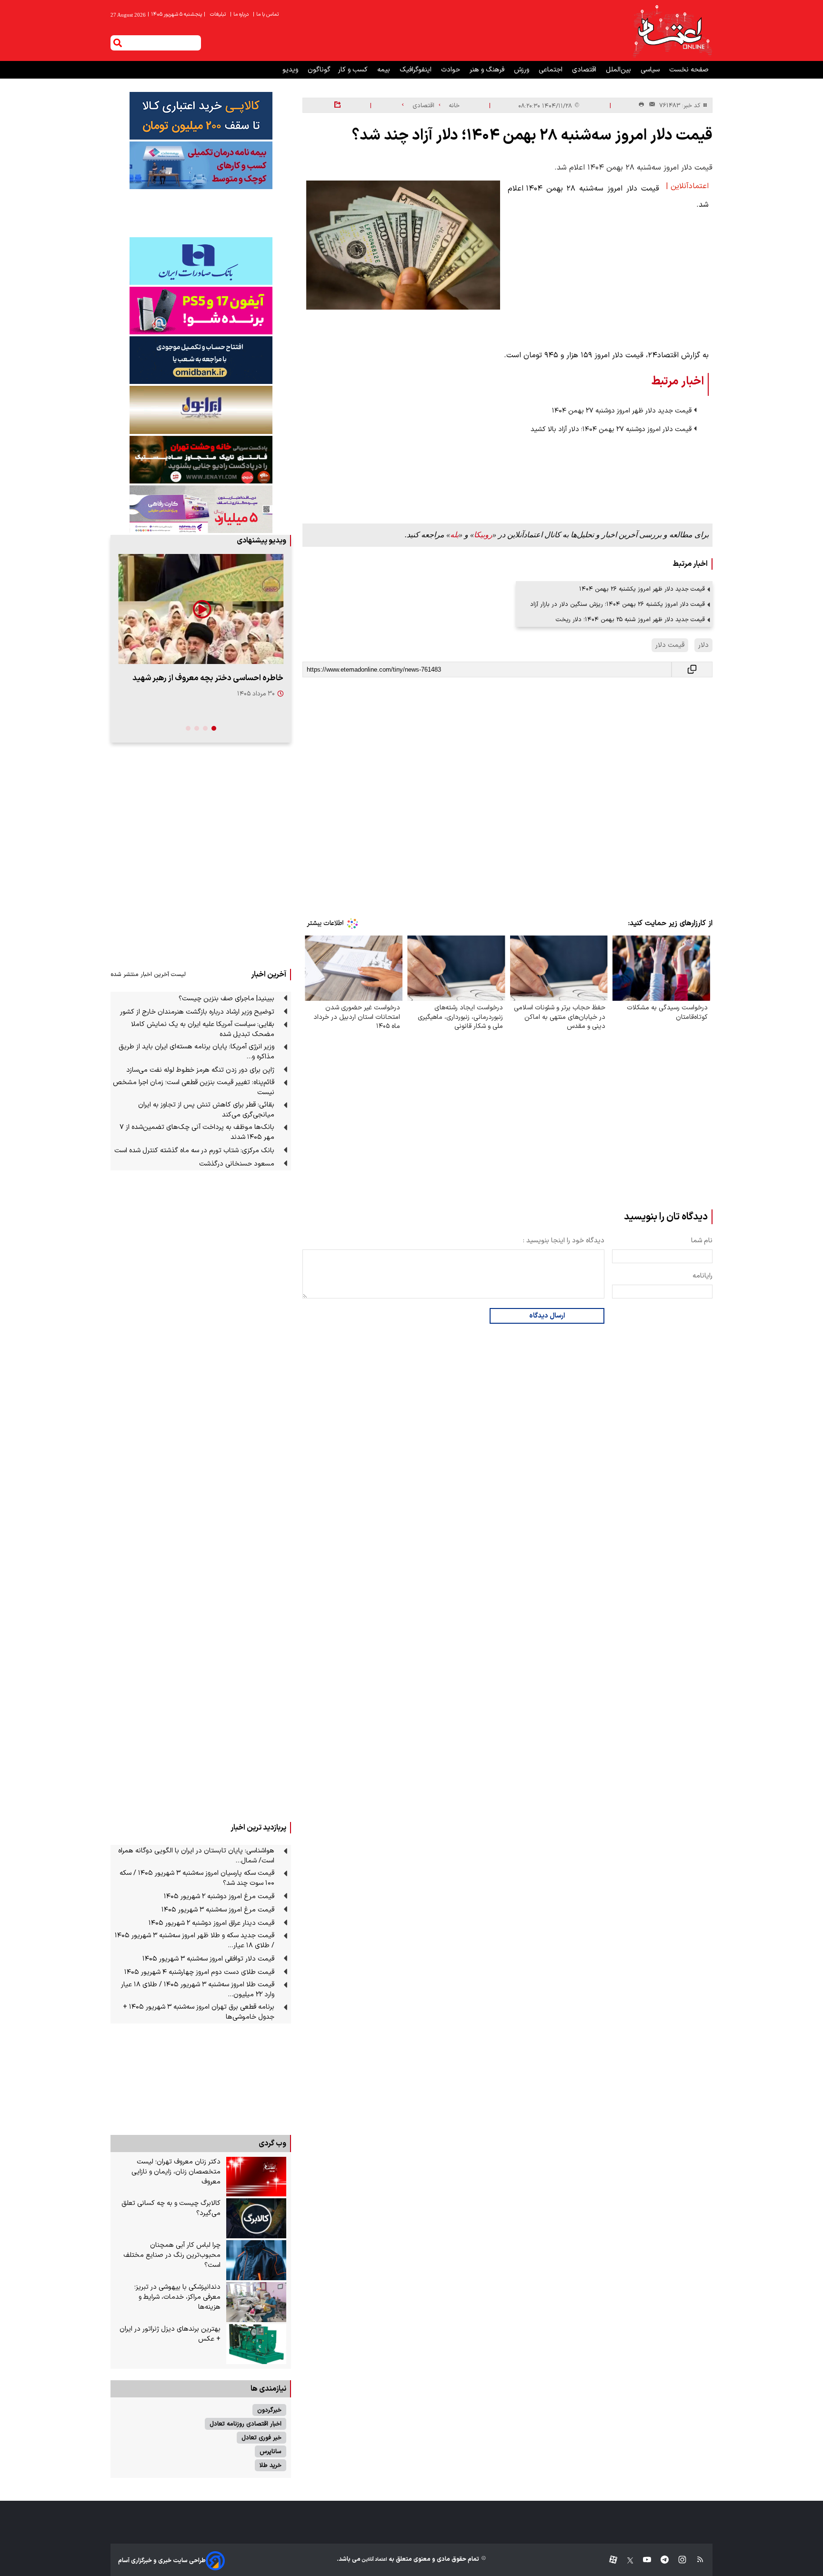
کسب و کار (354, 70)
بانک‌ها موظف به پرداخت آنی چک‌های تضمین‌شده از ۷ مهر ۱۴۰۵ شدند (197, 1132)
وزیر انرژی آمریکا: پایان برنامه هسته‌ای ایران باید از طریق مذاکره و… (196, 1052)
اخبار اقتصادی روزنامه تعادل (246, 2424)
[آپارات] (609, 2561)
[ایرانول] (201, 410)
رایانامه (703, 1276)
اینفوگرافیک (417, 70)
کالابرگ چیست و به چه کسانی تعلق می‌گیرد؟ (171, 2208)
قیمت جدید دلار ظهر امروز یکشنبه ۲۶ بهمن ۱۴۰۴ (642, 589)
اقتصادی (585, 70)
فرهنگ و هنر (488, 70)
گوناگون (319, 70)
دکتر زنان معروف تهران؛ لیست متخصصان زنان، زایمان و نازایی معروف (176, 2172)
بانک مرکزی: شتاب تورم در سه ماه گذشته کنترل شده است (194, 1151)
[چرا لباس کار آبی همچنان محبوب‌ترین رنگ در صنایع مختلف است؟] (256, 2260)
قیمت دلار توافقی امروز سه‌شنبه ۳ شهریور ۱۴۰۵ (208, 1959)
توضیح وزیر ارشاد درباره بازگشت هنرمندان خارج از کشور (197, 1012)
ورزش (522, 70)
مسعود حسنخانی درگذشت (237, 1164)
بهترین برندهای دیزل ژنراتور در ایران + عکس (170, 2334)
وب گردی (272, 2143)
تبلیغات (219, 15)
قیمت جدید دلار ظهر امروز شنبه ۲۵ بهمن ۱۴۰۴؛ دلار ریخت (630, 619)
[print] (641, 105)
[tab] (214, 728)
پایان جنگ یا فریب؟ (251, 678)
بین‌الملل (619, 70)
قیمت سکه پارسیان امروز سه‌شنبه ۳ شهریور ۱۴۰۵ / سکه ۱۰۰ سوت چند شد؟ (197, 1878)
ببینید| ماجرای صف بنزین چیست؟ (226, 999)
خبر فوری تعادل (261, 2438)
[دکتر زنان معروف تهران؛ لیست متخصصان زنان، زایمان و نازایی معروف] (256, 2177)
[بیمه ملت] (201, 165)
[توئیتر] (625, 2561)
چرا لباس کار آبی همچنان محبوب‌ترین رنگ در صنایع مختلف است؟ (172, 2255)
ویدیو (291, 70)
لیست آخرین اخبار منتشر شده (148, 974)
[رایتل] (201, 311)
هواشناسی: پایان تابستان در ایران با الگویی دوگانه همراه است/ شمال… (196, 1856)
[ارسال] (650, 106)
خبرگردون (269, 2410)
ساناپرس (271, 2451)
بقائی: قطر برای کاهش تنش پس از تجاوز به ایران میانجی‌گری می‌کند (206, 1110)
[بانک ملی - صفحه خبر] (201, 116)
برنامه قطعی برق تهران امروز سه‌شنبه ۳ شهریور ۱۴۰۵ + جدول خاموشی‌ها (199, 2012)
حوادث (452, 70)
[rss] (696, 2561)
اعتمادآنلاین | (687, 186)
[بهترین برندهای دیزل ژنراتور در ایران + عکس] (256, 2344)
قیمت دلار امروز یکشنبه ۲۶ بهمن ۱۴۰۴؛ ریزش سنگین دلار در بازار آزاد (617, 604)
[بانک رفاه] (201, 509)
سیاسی (651, 70)
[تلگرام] (660, 2561)
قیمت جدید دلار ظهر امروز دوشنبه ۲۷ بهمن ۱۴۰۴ (622, 411)
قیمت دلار (670, 645)
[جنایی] (201, 459)
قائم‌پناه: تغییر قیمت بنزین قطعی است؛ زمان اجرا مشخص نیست (194, 1087)
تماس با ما (266, 15)
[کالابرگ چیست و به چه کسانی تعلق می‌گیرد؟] (256, 2218)
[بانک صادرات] (201, 261)
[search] (118, 43)
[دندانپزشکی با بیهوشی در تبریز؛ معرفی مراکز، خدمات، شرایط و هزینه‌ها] (256, 2302)
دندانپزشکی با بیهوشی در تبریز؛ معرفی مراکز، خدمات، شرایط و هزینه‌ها (177, 2297)
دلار (703, 645)
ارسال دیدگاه (547, 1316)
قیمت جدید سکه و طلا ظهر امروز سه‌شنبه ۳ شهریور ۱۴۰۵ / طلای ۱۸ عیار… (195, 1941)
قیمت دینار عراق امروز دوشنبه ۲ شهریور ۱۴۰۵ (211, 1923)
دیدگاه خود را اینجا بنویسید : (564, 1241)
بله (454, 535)
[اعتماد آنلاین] (672, 30)
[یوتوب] (642, 2561)
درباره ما (240, 15)
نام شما (702, 1241)
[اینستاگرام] (677, 2561)
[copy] (692, 669)
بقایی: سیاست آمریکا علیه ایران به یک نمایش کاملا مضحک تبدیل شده (203, 1029)
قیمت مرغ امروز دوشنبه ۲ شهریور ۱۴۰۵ (219, 1897)
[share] (337, 105)
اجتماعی (552, 70)
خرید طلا (271, 2465)
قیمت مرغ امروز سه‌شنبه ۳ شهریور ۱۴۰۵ (218, 1910)
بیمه (385, 70)
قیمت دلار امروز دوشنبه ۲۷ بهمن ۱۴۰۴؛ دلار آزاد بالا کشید (611, 429)
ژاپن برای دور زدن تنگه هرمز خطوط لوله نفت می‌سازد (200, 1070)
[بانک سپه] (201, 360)
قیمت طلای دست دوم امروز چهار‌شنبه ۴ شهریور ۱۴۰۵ (199, 1972)
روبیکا (483, 535)
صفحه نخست (689, 70)
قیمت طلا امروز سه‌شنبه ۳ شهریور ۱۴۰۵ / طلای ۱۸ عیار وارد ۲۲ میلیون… (198, 1990)
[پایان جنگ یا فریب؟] (201, 609)
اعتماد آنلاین (374, 2560)
